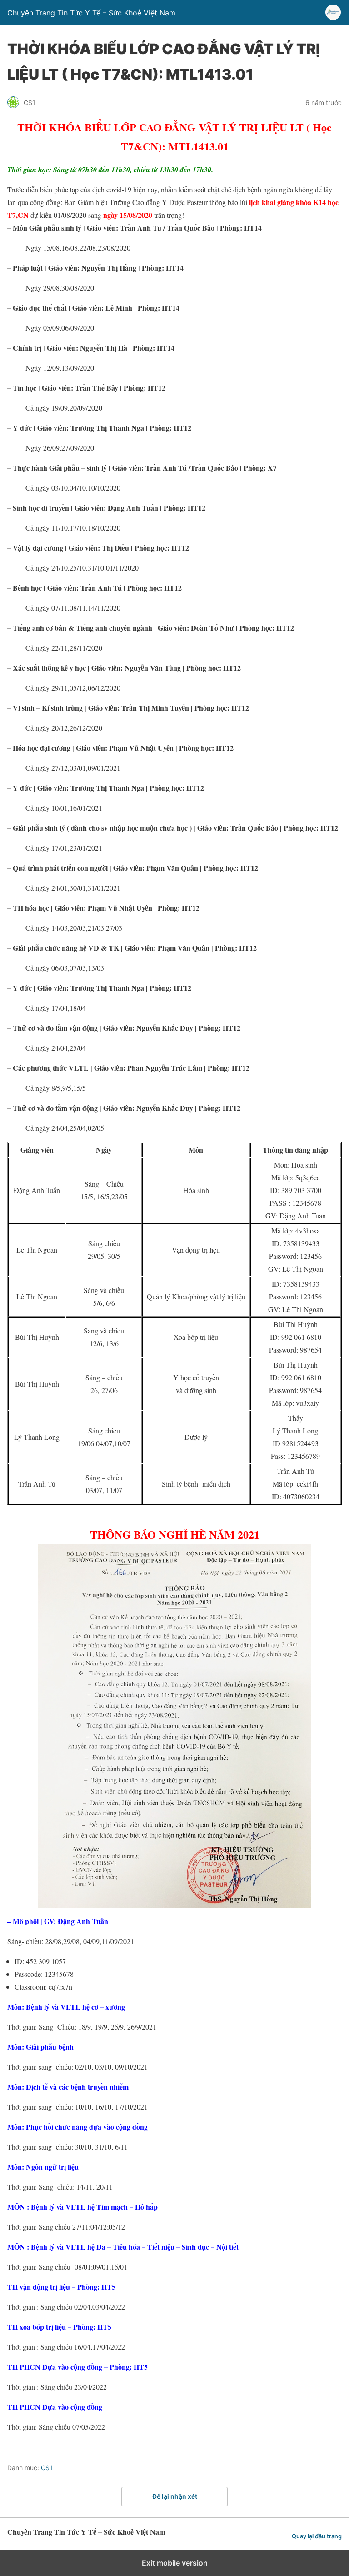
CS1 (47, 2468)
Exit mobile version (175, 2563)
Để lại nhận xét (175, 2496)
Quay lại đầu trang (317, 2536)
